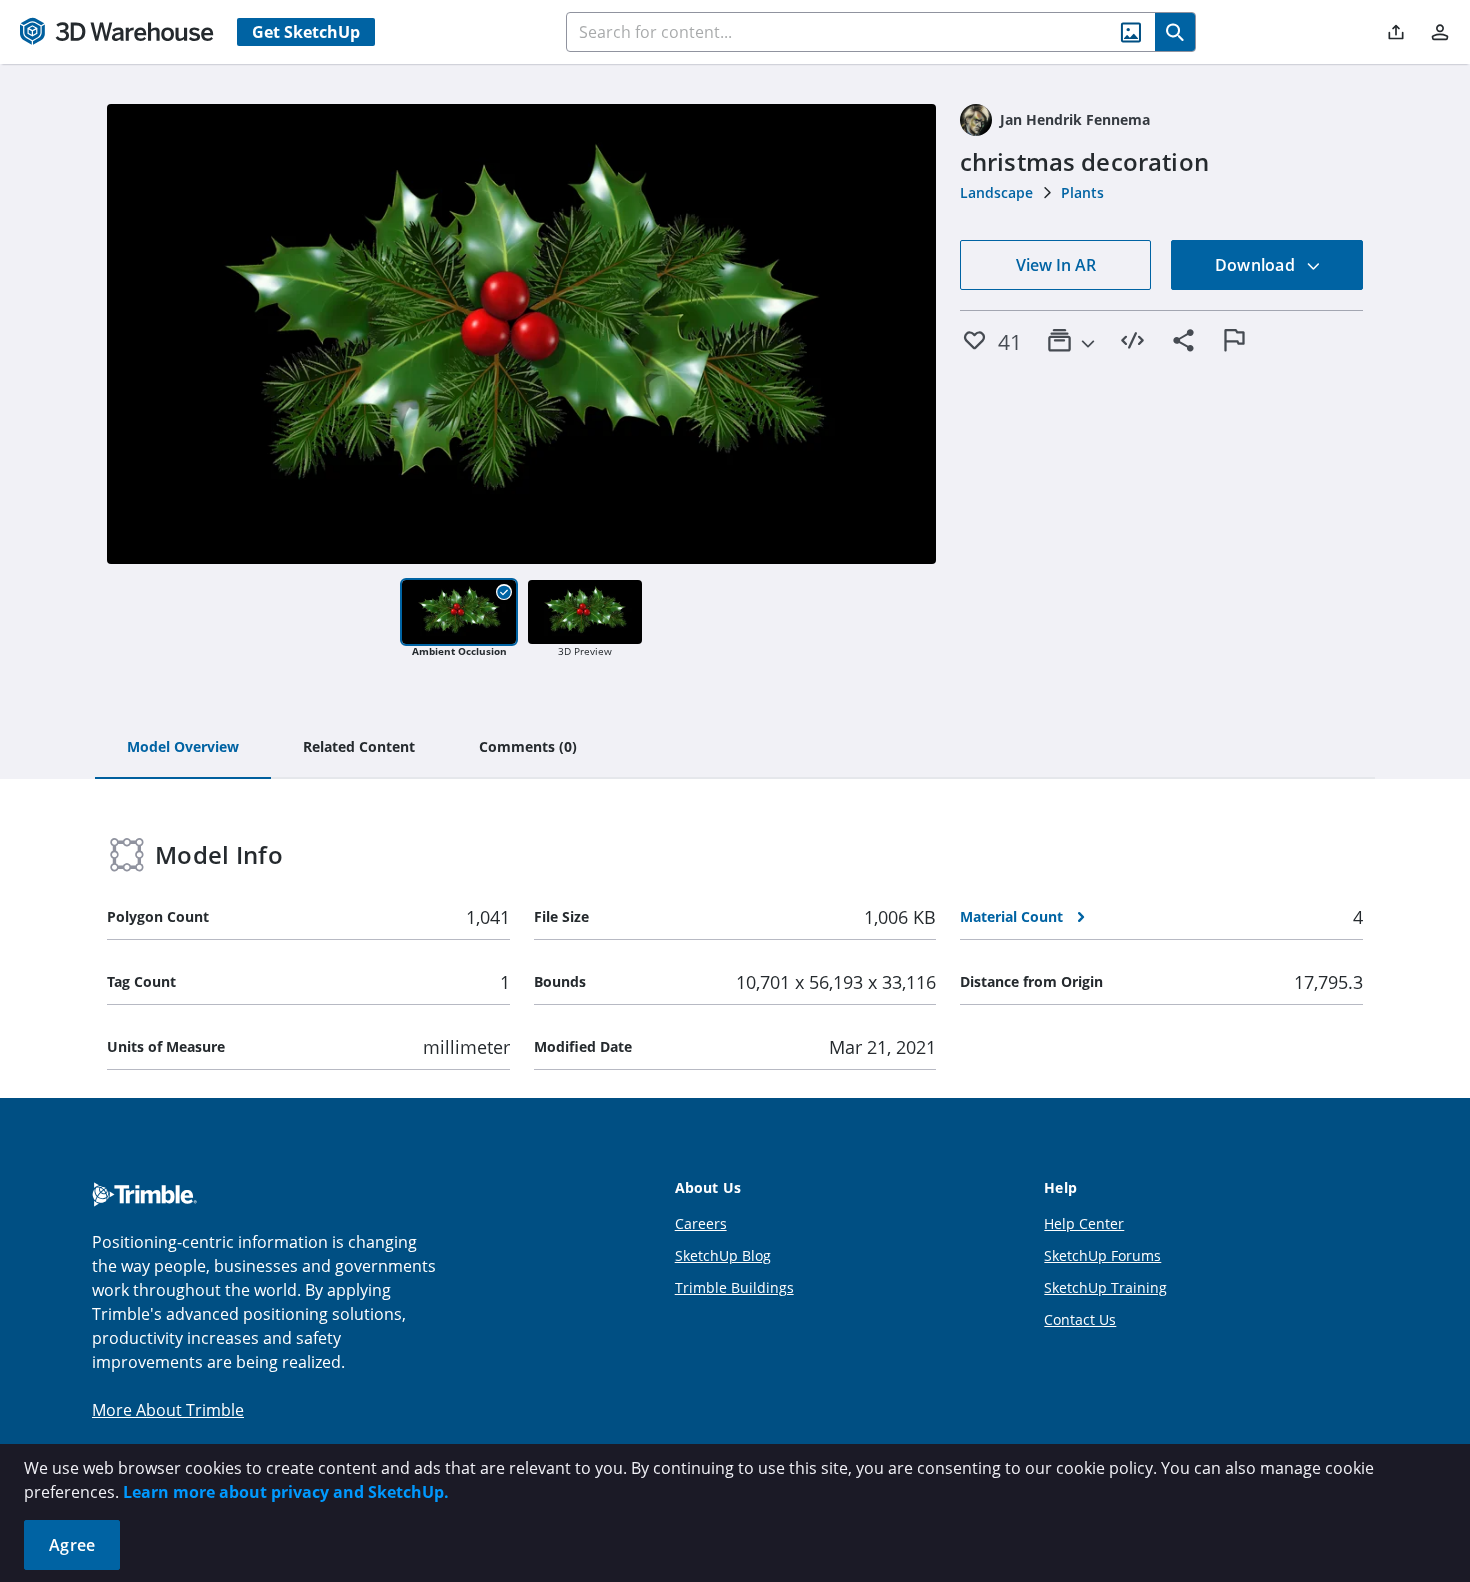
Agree (72, 1545)
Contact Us (1080, 1319)
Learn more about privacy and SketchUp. (286, 1492)
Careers (701, 1223)
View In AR (1056, 265)
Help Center (1084, 1223)
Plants (1082, 192)
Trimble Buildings (734, 1287)
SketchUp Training (1105, 1287)
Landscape (996, 192)
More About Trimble (168, 1410)
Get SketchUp (306, 32)
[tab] (183, 748)
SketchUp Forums (1102, 1255)
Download (1257, 265)
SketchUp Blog (723, 1255)
